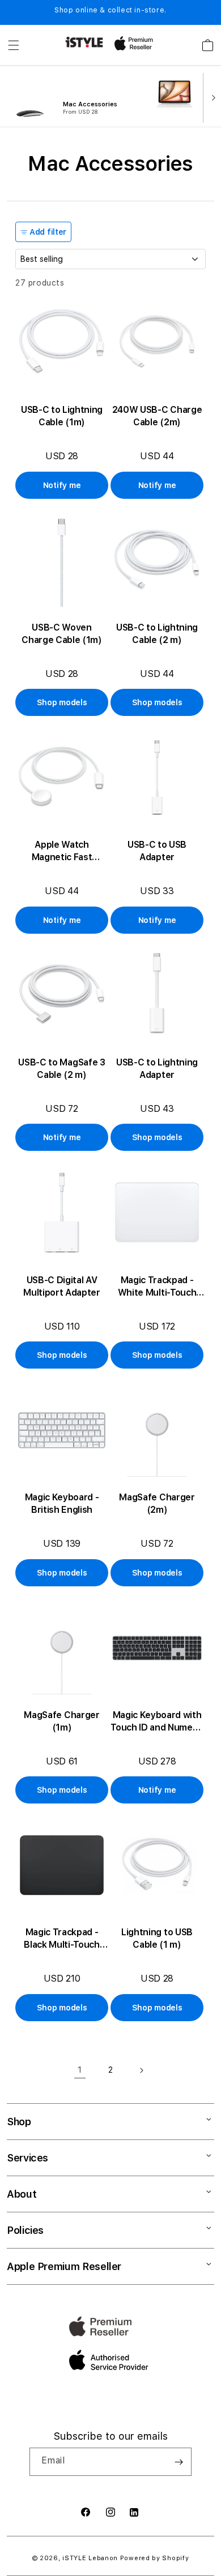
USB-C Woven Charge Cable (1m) (62, 634)
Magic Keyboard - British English (62, 1503)
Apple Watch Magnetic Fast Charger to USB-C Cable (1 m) (62, 851)
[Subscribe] (178, 2462)
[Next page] (141, 2070)
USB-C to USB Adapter (157, 851)
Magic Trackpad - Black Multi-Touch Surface (62, 1939)
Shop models (62, 702)
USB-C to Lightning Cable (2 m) (157, 634)
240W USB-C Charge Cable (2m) (157, 416)
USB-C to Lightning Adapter (157, 1069)
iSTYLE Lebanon (90, 2558)
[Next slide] (211, 97)
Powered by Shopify (155, 2558)
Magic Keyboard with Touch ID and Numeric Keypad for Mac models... (157, 1722)
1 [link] (80, 2070)
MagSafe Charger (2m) (157, 1503)
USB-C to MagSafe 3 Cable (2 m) (61, 1069)
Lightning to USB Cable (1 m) (157, 1938)
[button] (14, 45)
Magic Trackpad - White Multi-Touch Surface (157, 1287)
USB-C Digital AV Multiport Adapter (62, 1286)
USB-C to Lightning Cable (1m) (62, 416)
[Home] (84, 42)
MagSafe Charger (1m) (61, 1721)
